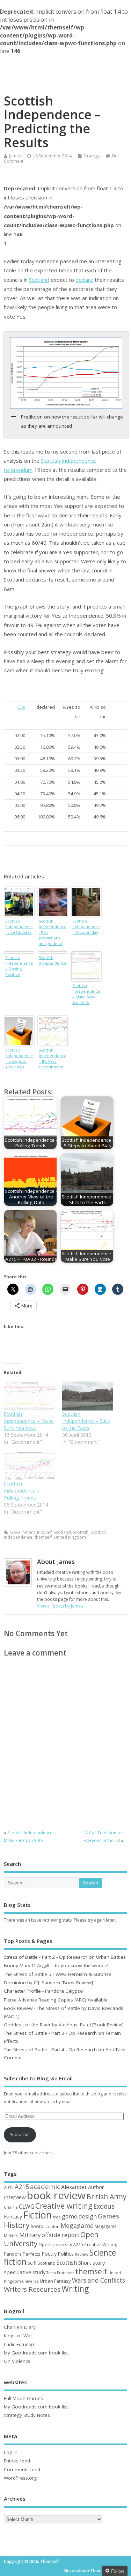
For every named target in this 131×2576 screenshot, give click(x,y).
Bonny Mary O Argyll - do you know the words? (56, 1965)
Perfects (32, 2254)
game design (79, 2216)
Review (82, 2254)
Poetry (49, 2254)
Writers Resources (32, 2289)
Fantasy (13, 2216)
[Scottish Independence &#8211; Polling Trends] (29, 1466)
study (39, 2272)
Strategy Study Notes (27, 2415)
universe (30, 2281)
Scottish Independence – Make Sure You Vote (86, 994)
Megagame (77, 2225)
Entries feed (17, 2461)
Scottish (81, 1532)
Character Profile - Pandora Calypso (43, 1991)
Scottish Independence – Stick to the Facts (86, 1421)
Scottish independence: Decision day (86, 927)
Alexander (74, 2187)
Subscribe (20, 2135)
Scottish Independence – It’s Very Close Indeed (53, 1058)
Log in (11, 2452)
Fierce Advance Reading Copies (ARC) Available (56, 2000)
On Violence (17, 2361)
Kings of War (18, 2336)
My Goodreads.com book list (36, 2353)
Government (23, 1532)
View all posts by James (63, 1606)
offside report (60, 2235)
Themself (65, 67)
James (15, 156)
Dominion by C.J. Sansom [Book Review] (48, 1983)
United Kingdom (70, 1537)
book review (56, 2195)
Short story (92, 2263)
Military (30, 2235)
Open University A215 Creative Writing (78, 2244)
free (57, 2217)
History (17, 2225)
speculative (18, 2272)
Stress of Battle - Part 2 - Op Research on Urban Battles (65, 1957)
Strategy (92, 156)
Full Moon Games (23, 2398)
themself (43, 1537)
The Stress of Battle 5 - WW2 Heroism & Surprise (58, 1974)
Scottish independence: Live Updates (19, 927)
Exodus (104, 2206)
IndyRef (44, 1532)
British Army (107, 2197)
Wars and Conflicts (99, 2280)
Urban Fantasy (55, 2281)
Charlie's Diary (20, 2327)
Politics (66, 2254)
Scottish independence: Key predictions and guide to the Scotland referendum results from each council (53, 933)
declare (84, 280)
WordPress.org (20, 2478)
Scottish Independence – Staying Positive (19, 966)
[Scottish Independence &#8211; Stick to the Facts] (88, 1396)
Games (108, 2216)
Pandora (13, 2254)
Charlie (11, 2207)
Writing (75, 2289)
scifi (32, 2263)
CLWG (27, 2207)
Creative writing (64, 2206)
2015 (9, 2187)
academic (45, 2186)
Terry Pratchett (60, 2273)
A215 (22, 2187)
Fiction (37, 2215)
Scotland (39, 280)
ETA (21, 707)
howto (37, 2226)
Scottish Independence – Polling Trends (22, 1491)
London (52, 2226)
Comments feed (22, 2469)
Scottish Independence (53, 960)
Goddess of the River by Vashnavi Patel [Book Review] (64, 2025)
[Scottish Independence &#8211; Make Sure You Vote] (29, 1396)
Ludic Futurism (20, 2344)
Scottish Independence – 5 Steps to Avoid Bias (19, 1058)
